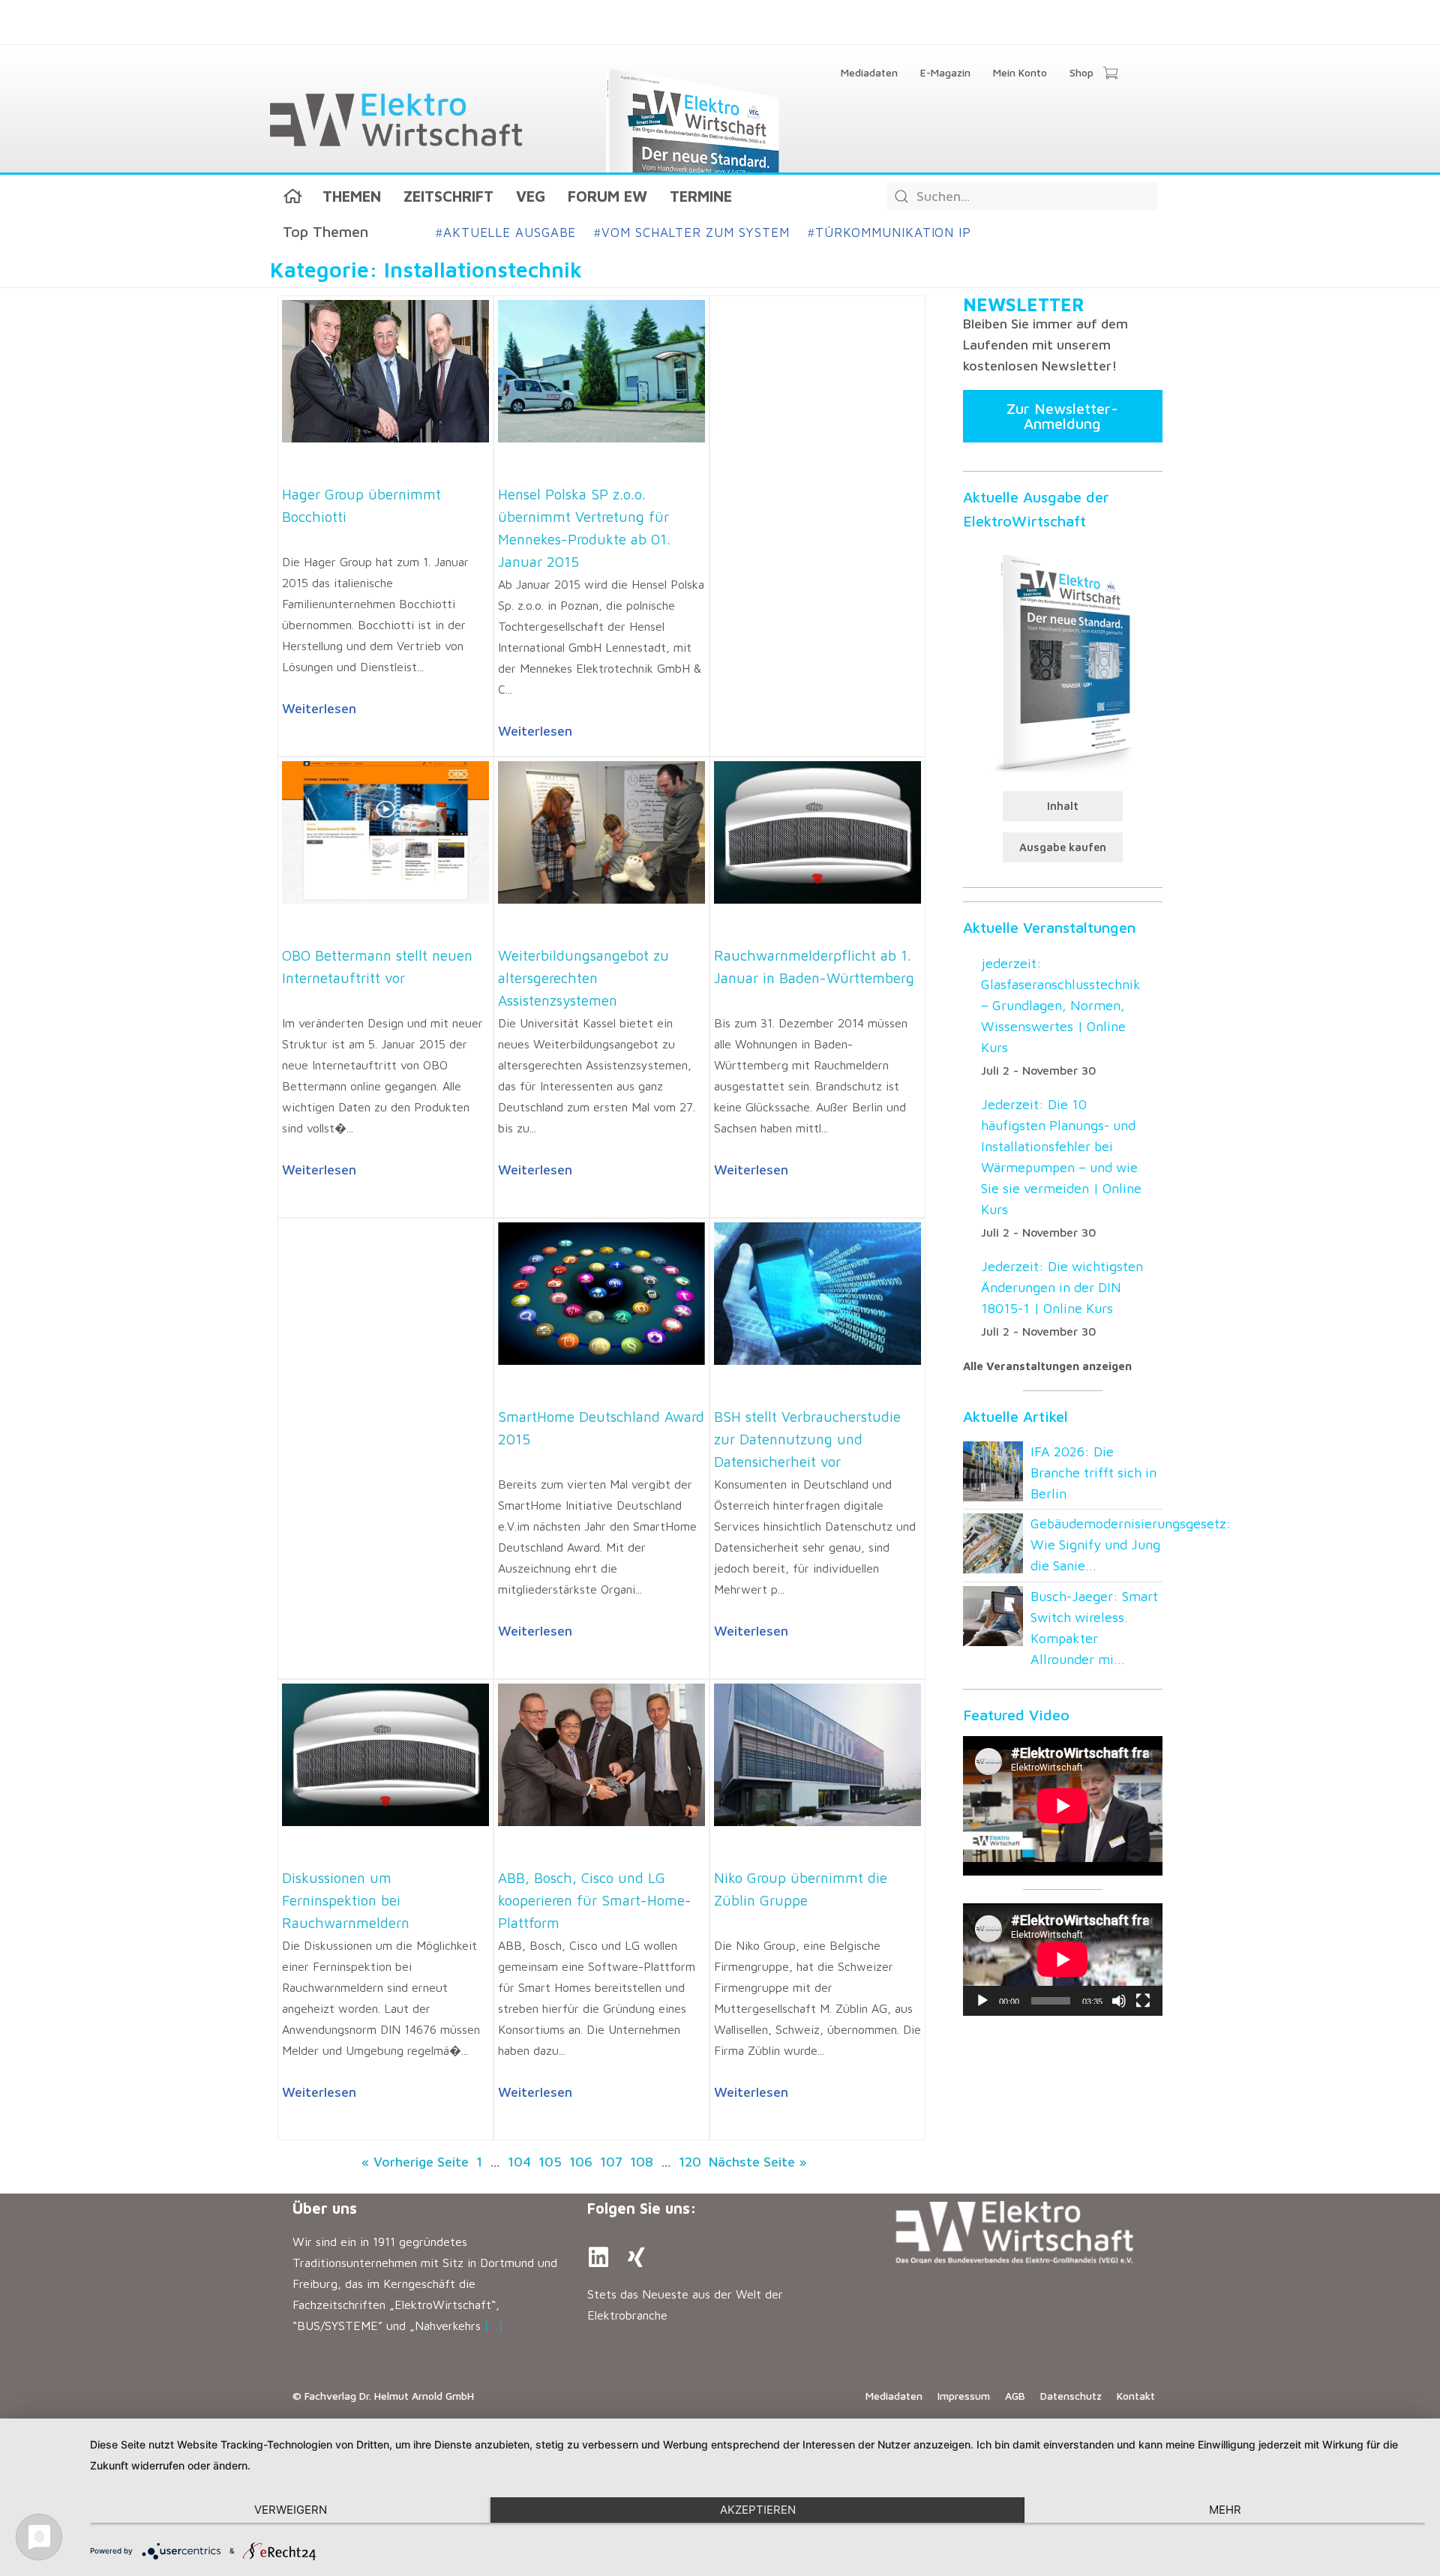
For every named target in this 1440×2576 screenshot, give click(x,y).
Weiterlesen (319, 708)
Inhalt (1063, 806)
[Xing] (636, 2257)
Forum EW (607, 196)
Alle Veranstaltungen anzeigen (1047, 1366)
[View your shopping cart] (1110, 74)
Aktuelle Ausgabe (506, 232)
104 (519, 2162)
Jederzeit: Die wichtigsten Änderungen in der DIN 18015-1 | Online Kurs (1062, 1287)
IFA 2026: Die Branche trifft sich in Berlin (1093, 1472)
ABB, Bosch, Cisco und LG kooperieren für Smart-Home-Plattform (595, 1900)
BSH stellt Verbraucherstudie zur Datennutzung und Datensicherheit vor (807, 1439)
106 (581, 2162)
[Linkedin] (598, 2257)
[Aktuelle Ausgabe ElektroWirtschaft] (1063, 661)
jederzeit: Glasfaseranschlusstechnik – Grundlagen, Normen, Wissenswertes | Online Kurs (1061, 1005)
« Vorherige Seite (415, 2162)
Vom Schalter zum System (692, 232)
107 (611, 2162)
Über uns (325, 2208)
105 (550, 2162)
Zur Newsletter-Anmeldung (1062, 416)
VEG (531, 196)
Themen (352, 196)
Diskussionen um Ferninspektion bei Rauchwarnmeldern (346, 1900)
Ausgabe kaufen (1063, 847)
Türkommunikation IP (889, 232)
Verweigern (291, 2510)
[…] (494, 2326)
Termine (701, 196)
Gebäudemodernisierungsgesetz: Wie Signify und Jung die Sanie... (1131, 1544)
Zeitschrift (448, 196)
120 (690, 2162)
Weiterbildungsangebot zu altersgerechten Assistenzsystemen (583, 978)
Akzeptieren (758, 2510)
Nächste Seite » (758, 2162)
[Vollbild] (1143, 2001)
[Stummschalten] (1119, 2001)
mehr (1225, 2510)
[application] (1063, 1960)
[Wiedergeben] (982, 2001)
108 (642, 2162)
